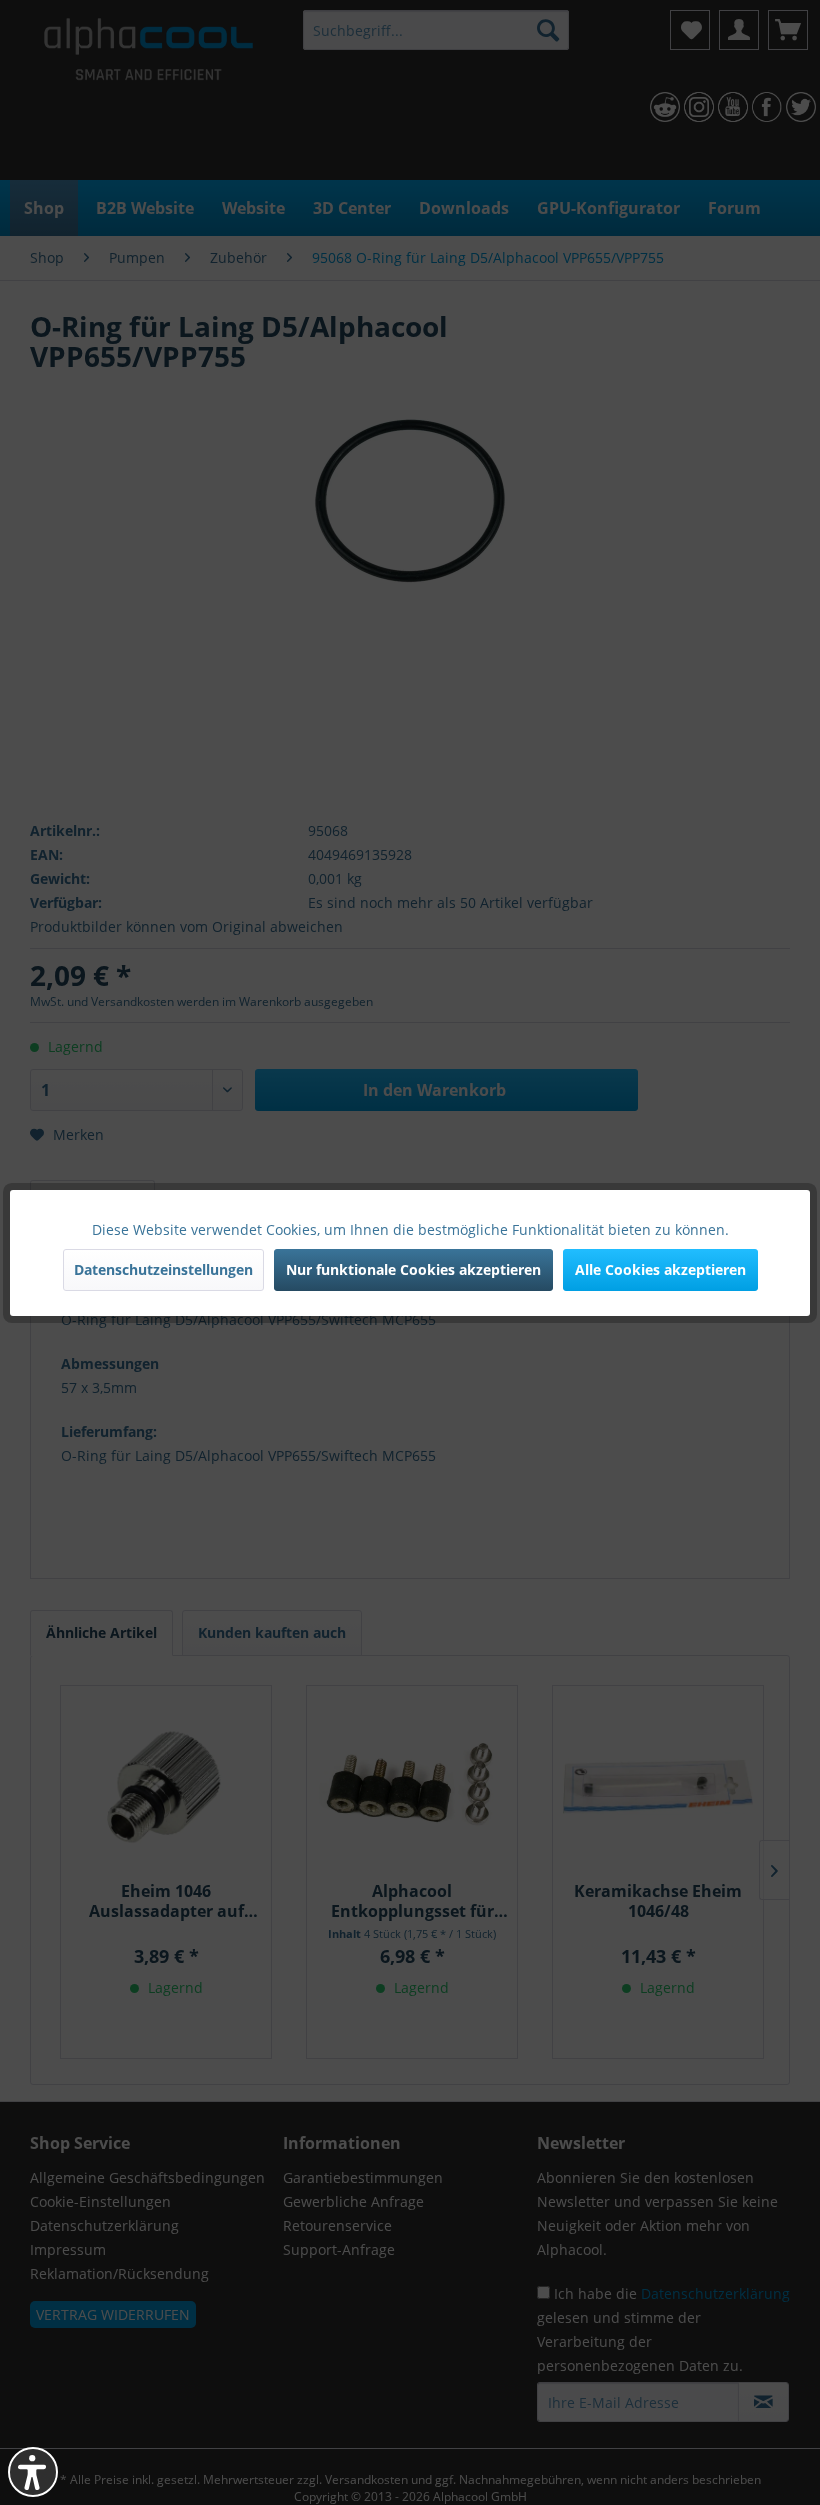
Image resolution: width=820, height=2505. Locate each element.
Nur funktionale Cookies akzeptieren (413, 1269)
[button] (33, 2472)
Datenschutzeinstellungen (163, 1269)
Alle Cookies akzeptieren (660, 1269)
